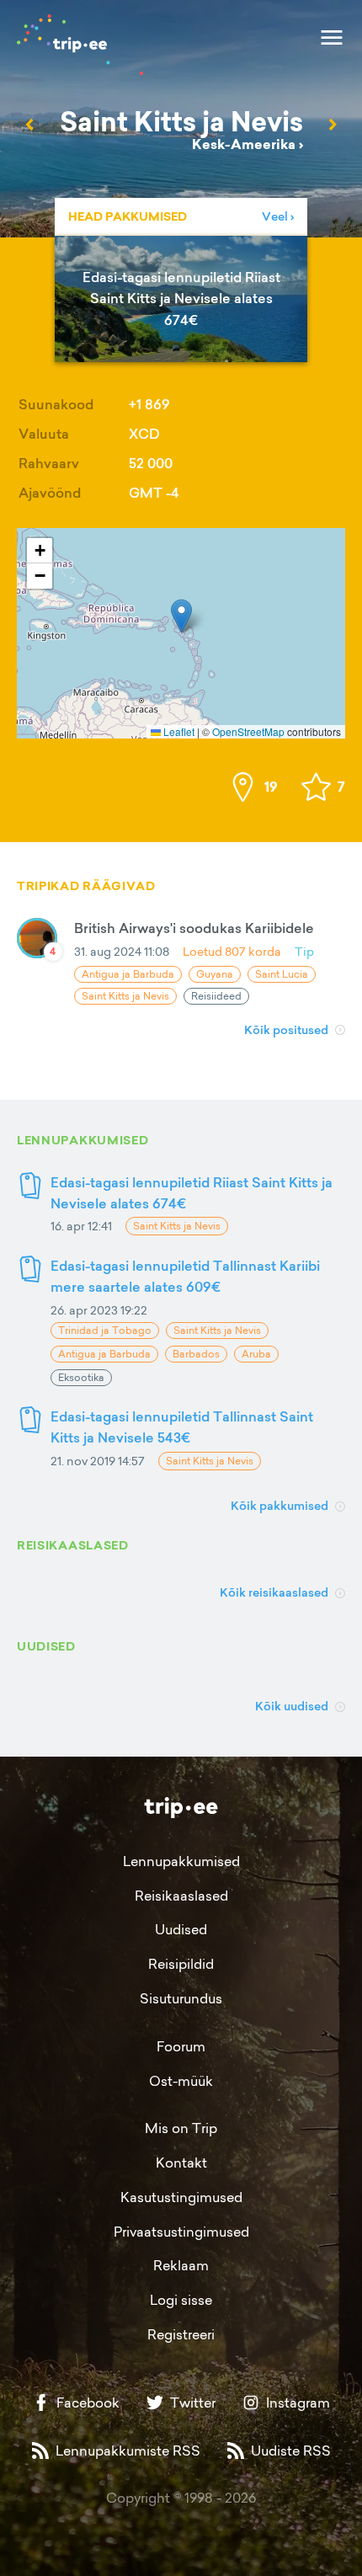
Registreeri (181, 2334)
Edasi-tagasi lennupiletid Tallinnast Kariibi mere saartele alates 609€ (185, 1276)
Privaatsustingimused (181, 2232)
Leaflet (178, 731)
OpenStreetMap (248, 731)
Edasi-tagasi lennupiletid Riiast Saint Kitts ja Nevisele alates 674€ (192, 1193)
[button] (181, 616)
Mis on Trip (181, 2128)
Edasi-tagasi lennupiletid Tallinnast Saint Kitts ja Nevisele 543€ (182, 1427)
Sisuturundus (181, 1998)
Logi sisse (181, 2300)
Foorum (181, 2046)
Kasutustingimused (181, 2197)
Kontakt (181, 2163)
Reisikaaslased (181, 1896)
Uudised (181, 1929)
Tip (304, 951)
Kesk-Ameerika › (248, 144)
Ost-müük (181, 2081)
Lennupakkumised (181, 1861)
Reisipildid (181, 1964)
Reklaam (181, 2265)
